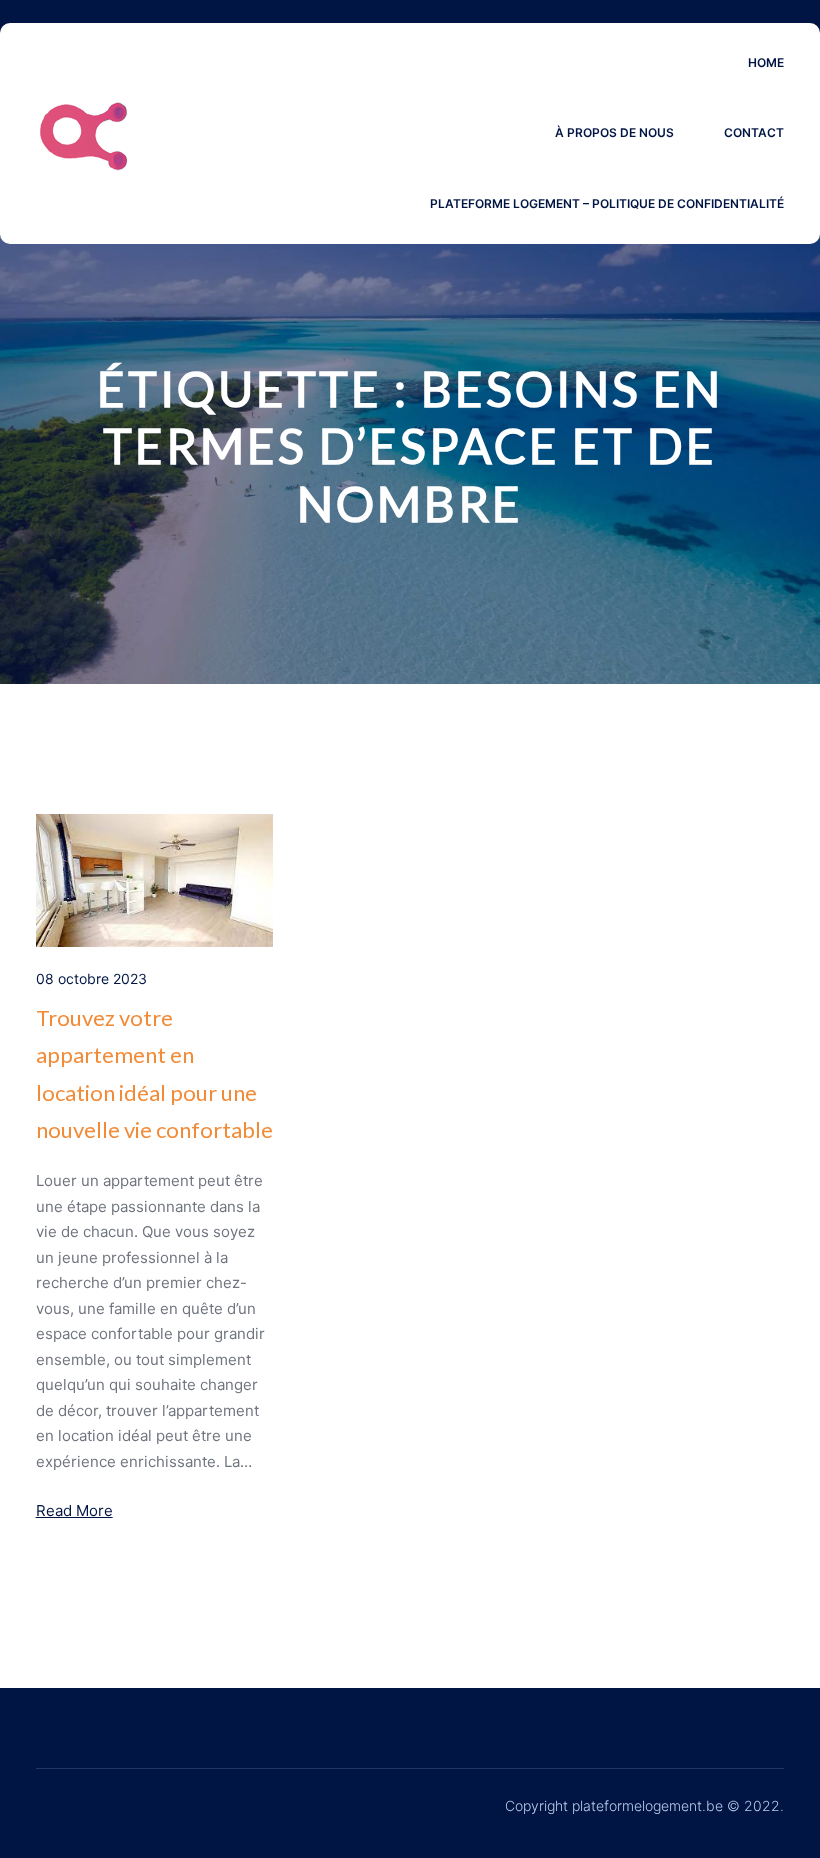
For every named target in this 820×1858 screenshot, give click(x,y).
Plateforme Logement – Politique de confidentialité (607, 203)
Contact (754, 132)
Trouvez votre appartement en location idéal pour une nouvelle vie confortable (154, 1073)
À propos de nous (614, 132)
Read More (74, 1510)
